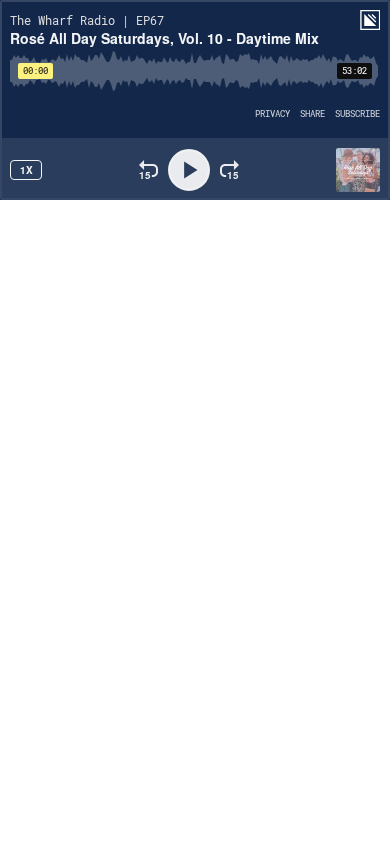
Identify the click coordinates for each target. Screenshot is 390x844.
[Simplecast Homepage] (370, 20)
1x (26, 170)
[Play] (189, 170)
